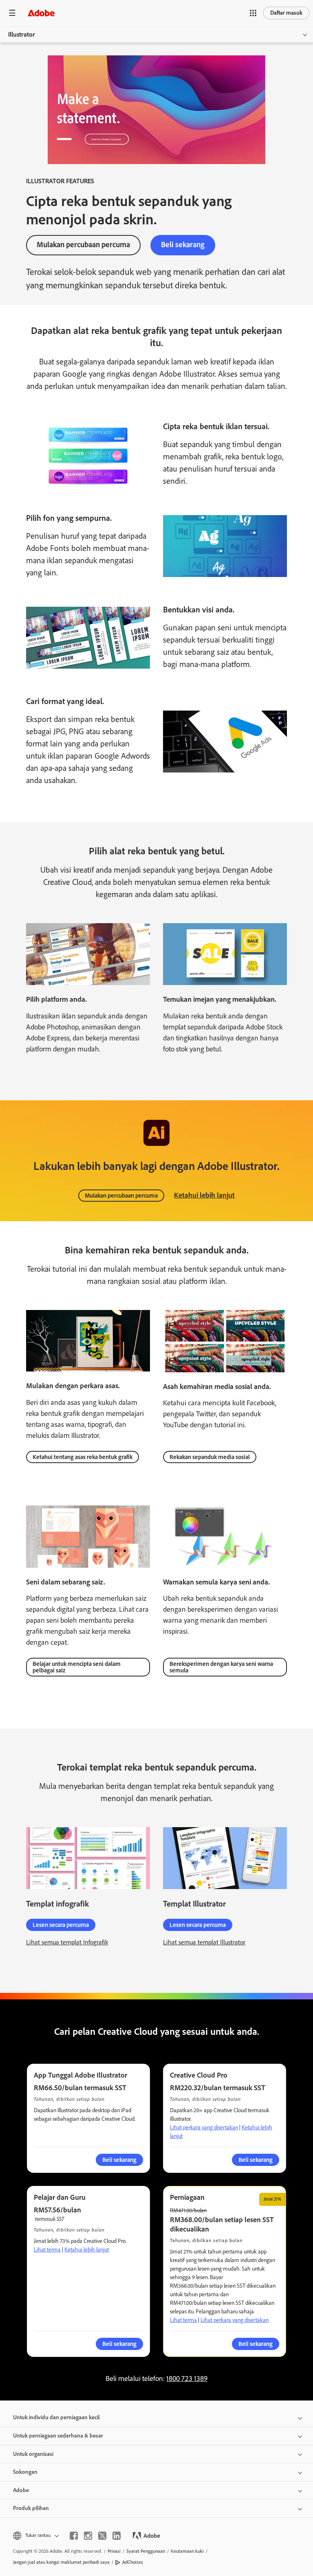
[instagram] (88, 2536)
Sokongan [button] (25, 2472)
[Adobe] (41, 13)
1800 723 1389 (187, 2379)
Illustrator (22, 34)
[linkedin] (117, 2536)
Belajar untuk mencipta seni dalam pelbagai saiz (77, 1667)
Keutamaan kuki (187, 2551)
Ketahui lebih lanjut (204, 1195)
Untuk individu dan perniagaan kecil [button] (56, 2417)
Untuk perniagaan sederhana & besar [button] (58, 2436)
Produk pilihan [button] (31, 2508)
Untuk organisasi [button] (33, 2454)
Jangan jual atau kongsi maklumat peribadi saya (61, 2562)
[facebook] (74, 2536)
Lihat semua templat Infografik (67, 1942)
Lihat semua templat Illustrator (204, 1942)
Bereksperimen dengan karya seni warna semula (221, 1667)
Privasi (114, 2551)
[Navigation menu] (12, 13)
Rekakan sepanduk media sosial (210, 1457)
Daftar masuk (286, 13)
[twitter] (102, 2536)
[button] (253, 13)
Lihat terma (47, 2250)
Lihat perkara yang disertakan (204, 2127)
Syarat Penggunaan (146, 2551)
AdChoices (133, 2562)
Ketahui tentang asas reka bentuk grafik (83, 1457)
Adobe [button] (21, 2490)
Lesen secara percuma (61, 1925)
